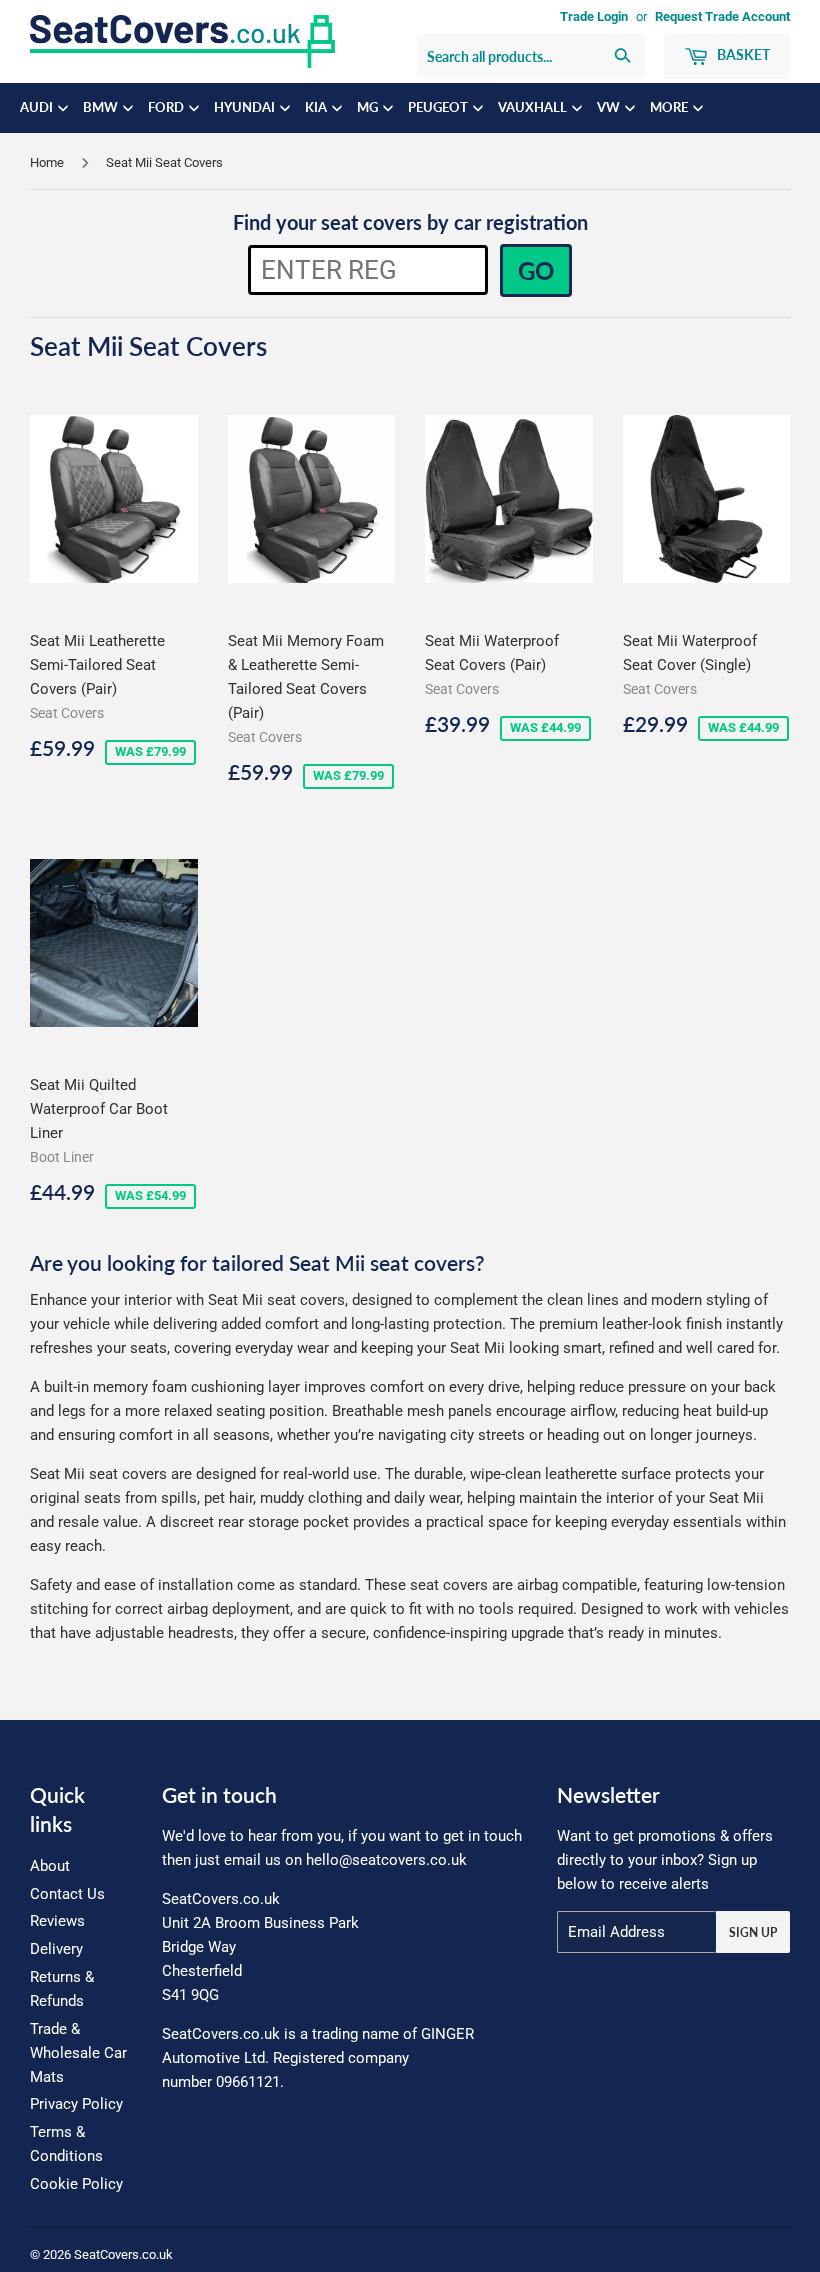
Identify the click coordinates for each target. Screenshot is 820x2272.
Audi (38, 107)
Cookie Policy (76, 2184)
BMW (102, 107)
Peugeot (439, 107)
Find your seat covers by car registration (410, 222)
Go (536, 270)
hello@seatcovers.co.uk (386, 1860)
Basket (742, 54)
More (670, 107)
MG (369, 107)
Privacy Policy (76, 2104)
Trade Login (594, 16)
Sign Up (753, 1932)
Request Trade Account (722, 16)
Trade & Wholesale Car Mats (78, 2053)
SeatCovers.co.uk (123, 2254)
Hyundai (246, 107)
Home (47, 162)
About (50, 1866)
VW (610, 107)
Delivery (56, 1949)
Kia (317, 107)
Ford (167, 107)
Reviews (57, 1921)
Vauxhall (534, 107)
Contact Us (67, 1894)
